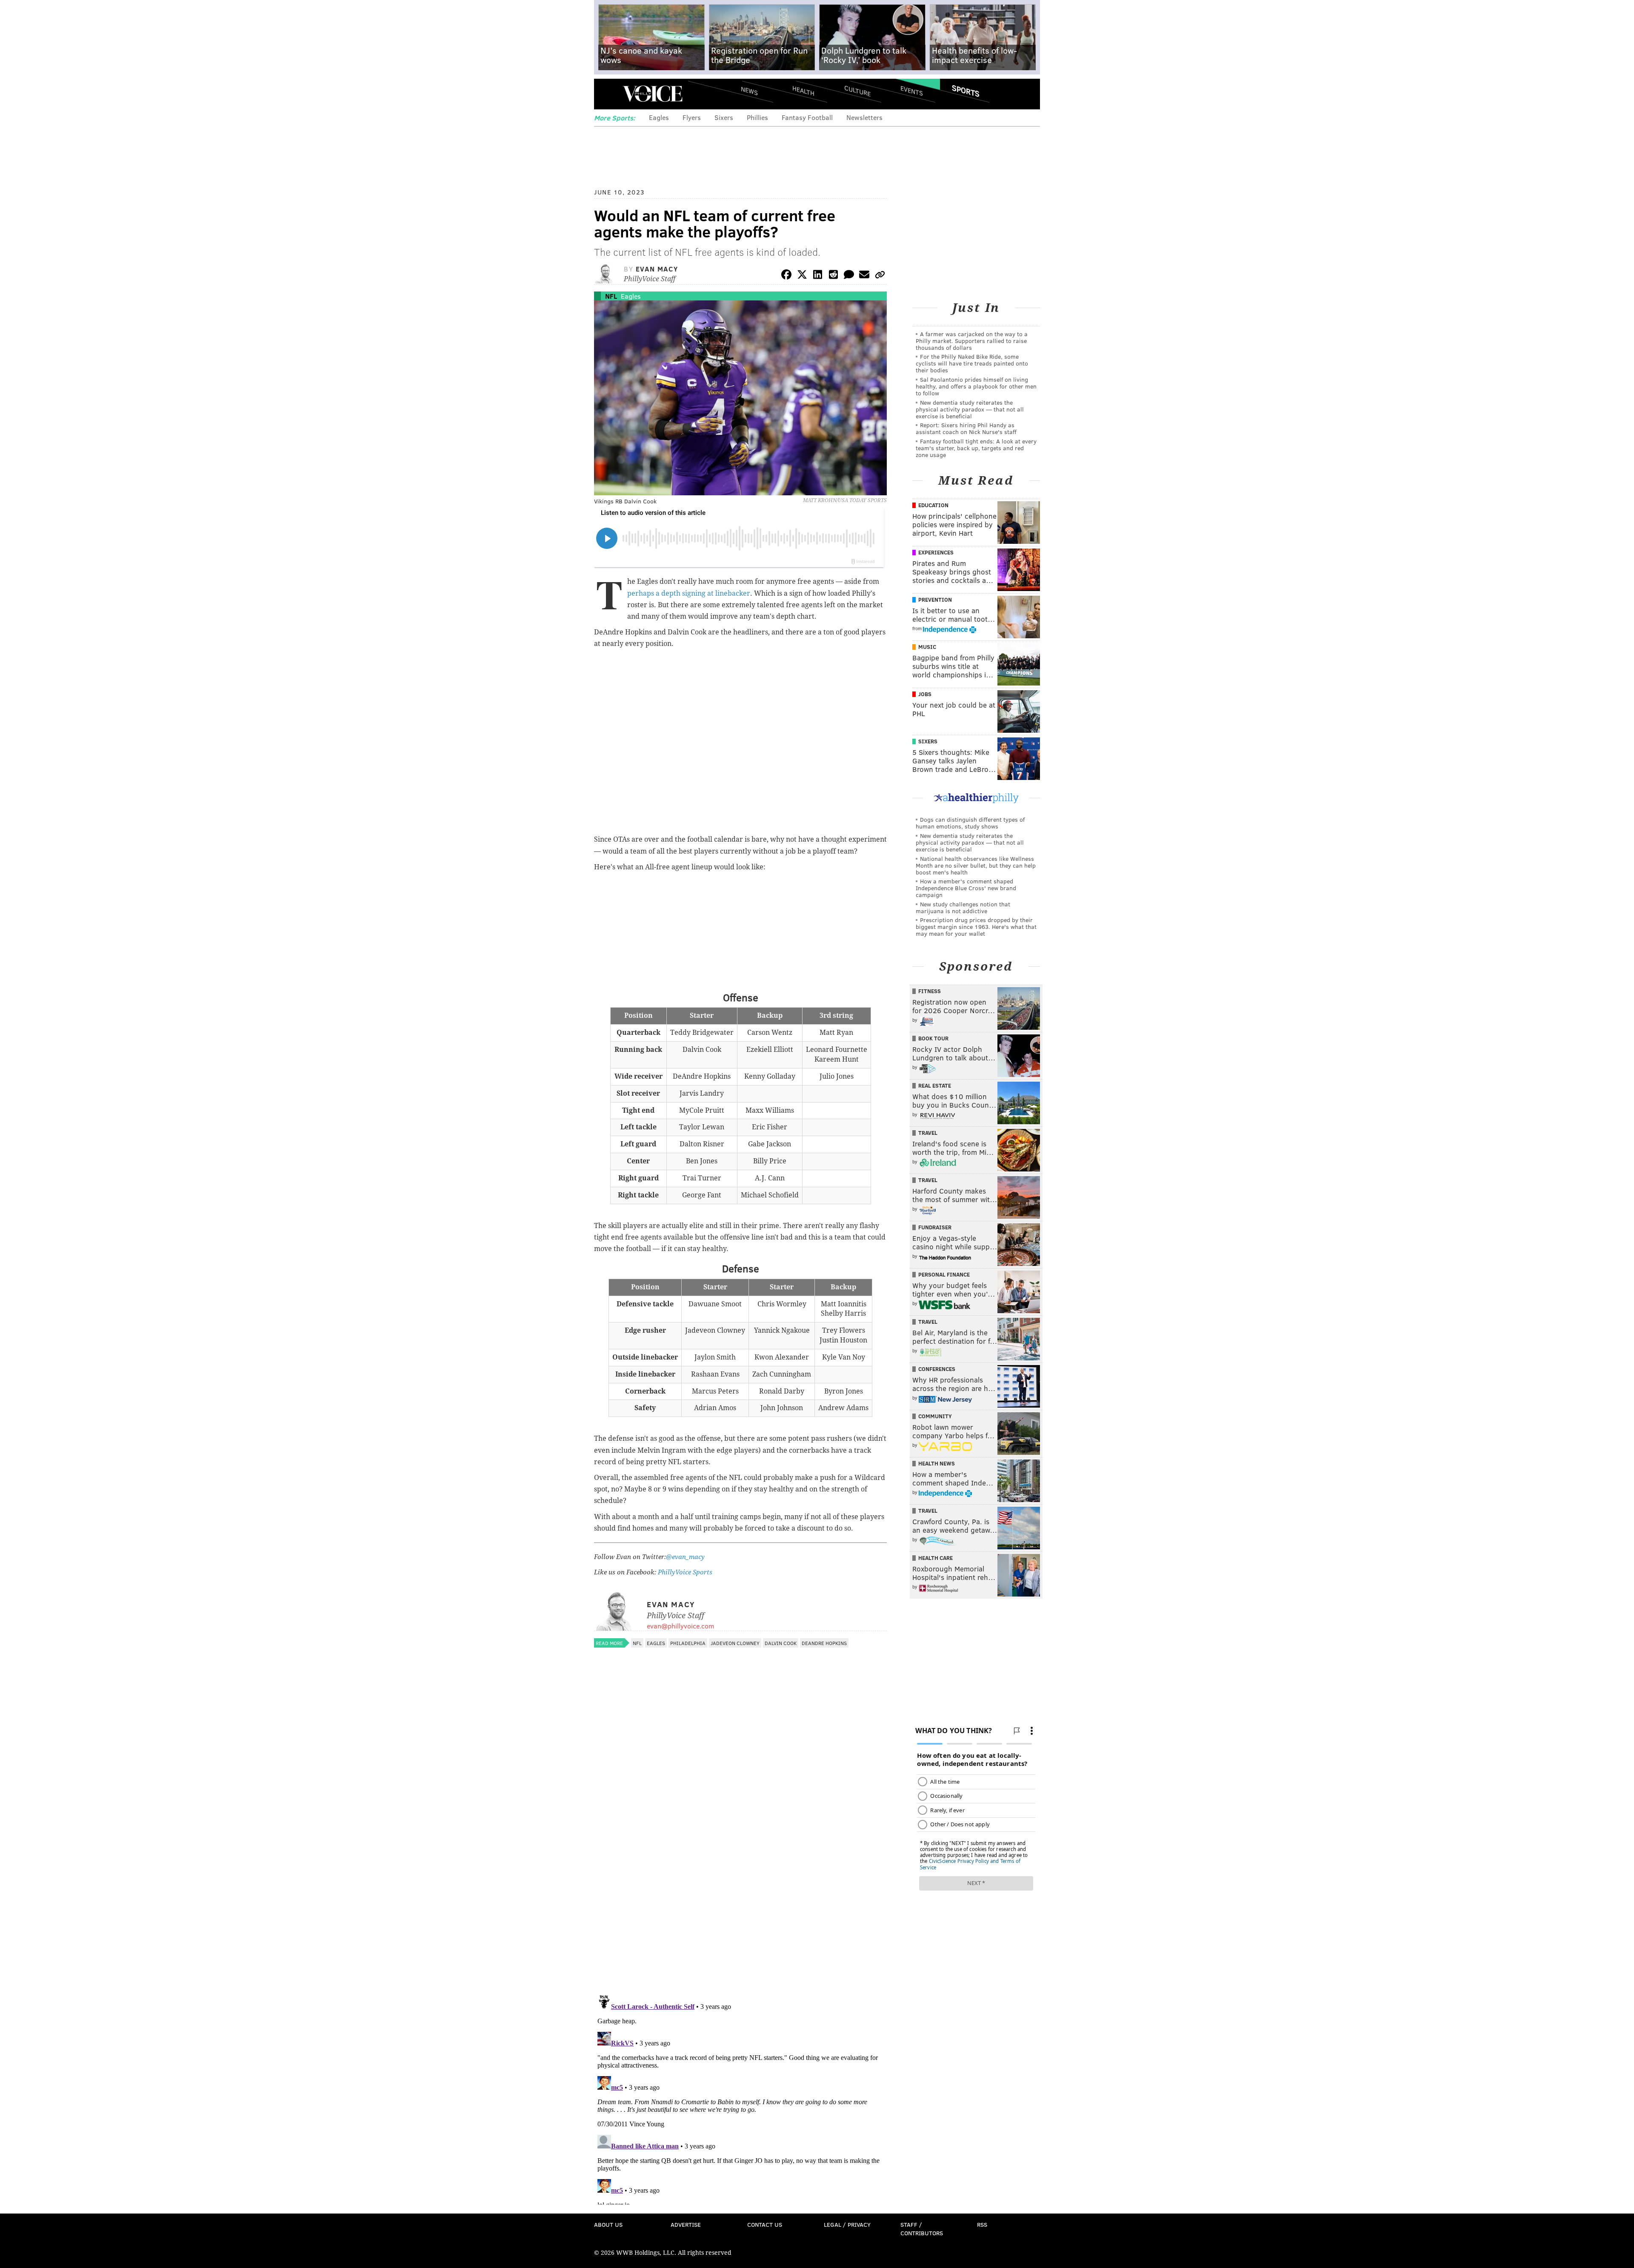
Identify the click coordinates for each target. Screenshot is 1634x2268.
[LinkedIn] (818, 276)
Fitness (930, 991)
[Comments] (849, 276)
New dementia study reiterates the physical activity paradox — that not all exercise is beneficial (970, 409)
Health (803, 90)
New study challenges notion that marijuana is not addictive (963, 907)
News (749, 91)
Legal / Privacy (847, 2224)
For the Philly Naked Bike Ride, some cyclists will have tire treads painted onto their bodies (972, 363)
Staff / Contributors (922, 2229)
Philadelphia (688, 1643)
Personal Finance (944, 1274)
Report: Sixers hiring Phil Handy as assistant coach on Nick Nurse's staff (966, 428)
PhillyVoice (653, 94)
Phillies (757, 117)
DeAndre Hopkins (824, 1643)
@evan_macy (685, 1557)
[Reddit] (833, 276)
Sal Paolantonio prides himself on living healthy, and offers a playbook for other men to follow (976, 386)
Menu (608, 94)
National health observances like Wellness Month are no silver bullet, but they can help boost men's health (976, 865)
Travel (928, 1133)
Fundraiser (935, 1227)
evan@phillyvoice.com (680, 1626)
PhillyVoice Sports (685, 1572)
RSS (982, 2224)
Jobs (925, 694)
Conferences (937, 1369)
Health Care (936, 1558)
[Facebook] (786, 276)
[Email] (864, 276)
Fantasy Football (807, 117)
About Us (608, 2224)
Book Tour (933, 1038)
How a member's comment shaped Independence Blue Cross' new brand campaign (966, 888)
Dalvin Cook (781, 1643)
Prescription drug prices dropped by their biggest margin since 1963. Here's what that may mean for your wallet (976, 927)
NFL (611, 296)
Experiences (936, 552)
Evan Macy (657, 269)
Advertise (686, 2224)
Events (912, 90)
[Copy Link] (880, 276)
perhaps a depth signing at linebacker (689, 593)
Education (933, 505)
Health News (937, 1463)
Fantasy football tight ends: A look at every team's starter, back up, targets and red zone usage (976, 448)
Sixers (724, 117)
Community (935, 1416)
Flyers (692, 117)
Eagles (659, 117)
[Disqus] (740, 1878)
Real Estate (935, 1085)
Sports (966, 91)
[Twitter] (802, 276)
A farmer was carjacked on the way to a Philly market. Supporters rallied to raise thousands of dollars (972, 341)
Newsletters (864, 117)
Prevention (935, 600)
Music (927, 647)
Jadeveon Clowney (735, 1643)
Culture (857, 90)
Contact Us (765, 2224)
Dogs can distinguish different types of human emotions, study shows (970, 823)
